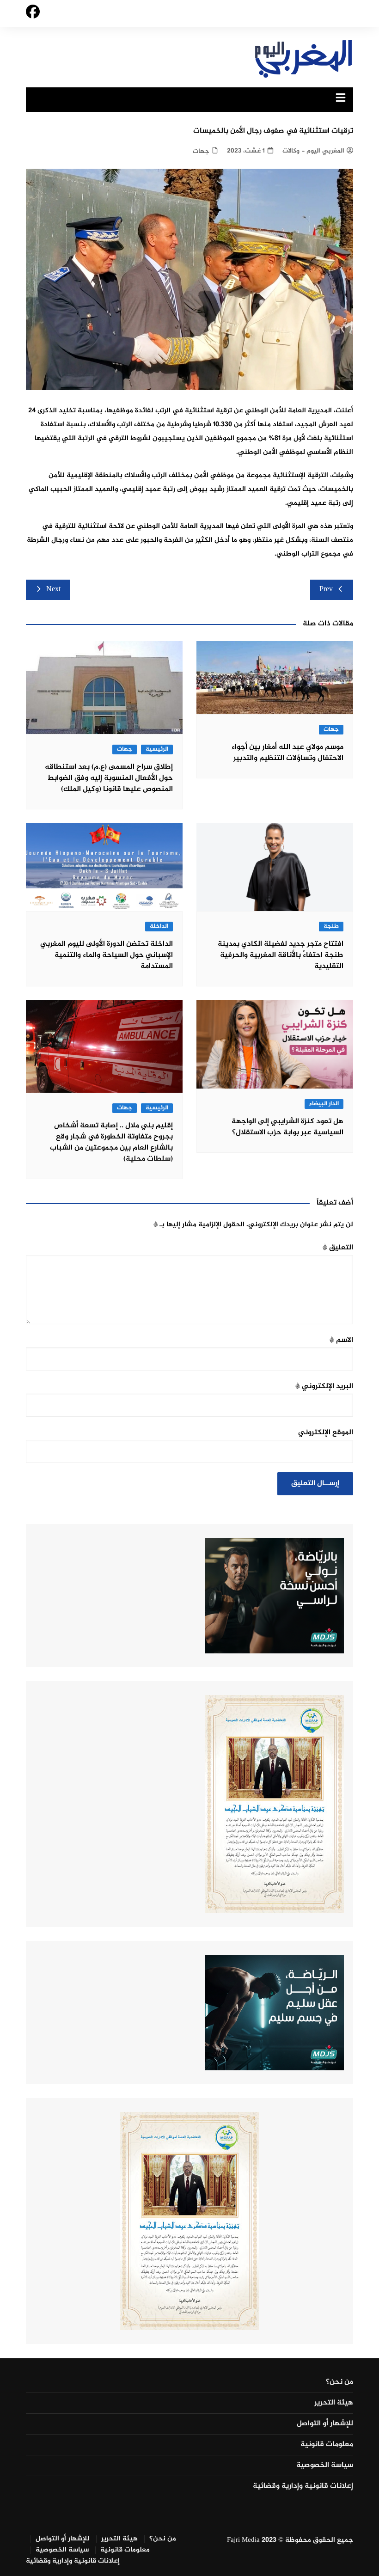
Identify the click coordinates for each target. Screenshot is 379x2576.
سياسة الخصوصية (325, 2466)
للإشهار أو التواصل (325, 2424)
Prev (326, 590)
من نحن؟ (339, 2382)
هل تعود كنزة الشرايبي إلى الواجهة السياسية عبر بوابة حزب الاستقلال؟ (287, 1127)
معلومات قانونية (327, 2445)
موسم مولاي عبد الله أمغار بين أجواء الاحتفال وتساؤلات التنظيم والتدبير (287, 753)
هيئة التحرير (334, 2403)
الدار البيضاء (324, 1104)
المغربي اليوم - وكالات (313, 151)
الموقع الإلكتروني (326, 1433)
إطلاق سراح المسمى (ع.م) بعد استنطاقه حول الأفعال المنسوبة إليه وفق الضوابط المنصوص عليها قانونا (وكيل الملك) (109, 778)
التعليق (338, 1248)
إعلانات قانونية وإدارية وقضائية (303, 2486)
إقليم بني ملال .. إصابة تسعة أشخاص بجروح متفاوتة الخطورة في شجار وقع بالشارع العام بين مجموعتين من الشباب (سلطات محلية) (111, 1142)
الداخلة (159, 927)
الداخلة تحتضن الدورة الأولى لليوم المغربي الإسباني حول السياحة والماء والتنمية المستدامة (107, 955)
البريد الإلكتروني (324, 1386)
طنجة (331, 927)
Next (53, 590)
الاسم (341, 1340)
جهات (201, 151)
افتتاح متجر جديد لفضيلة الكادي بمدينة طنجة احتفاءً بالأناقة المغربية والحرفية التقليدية (281, 955)
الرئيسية (157, 750)
